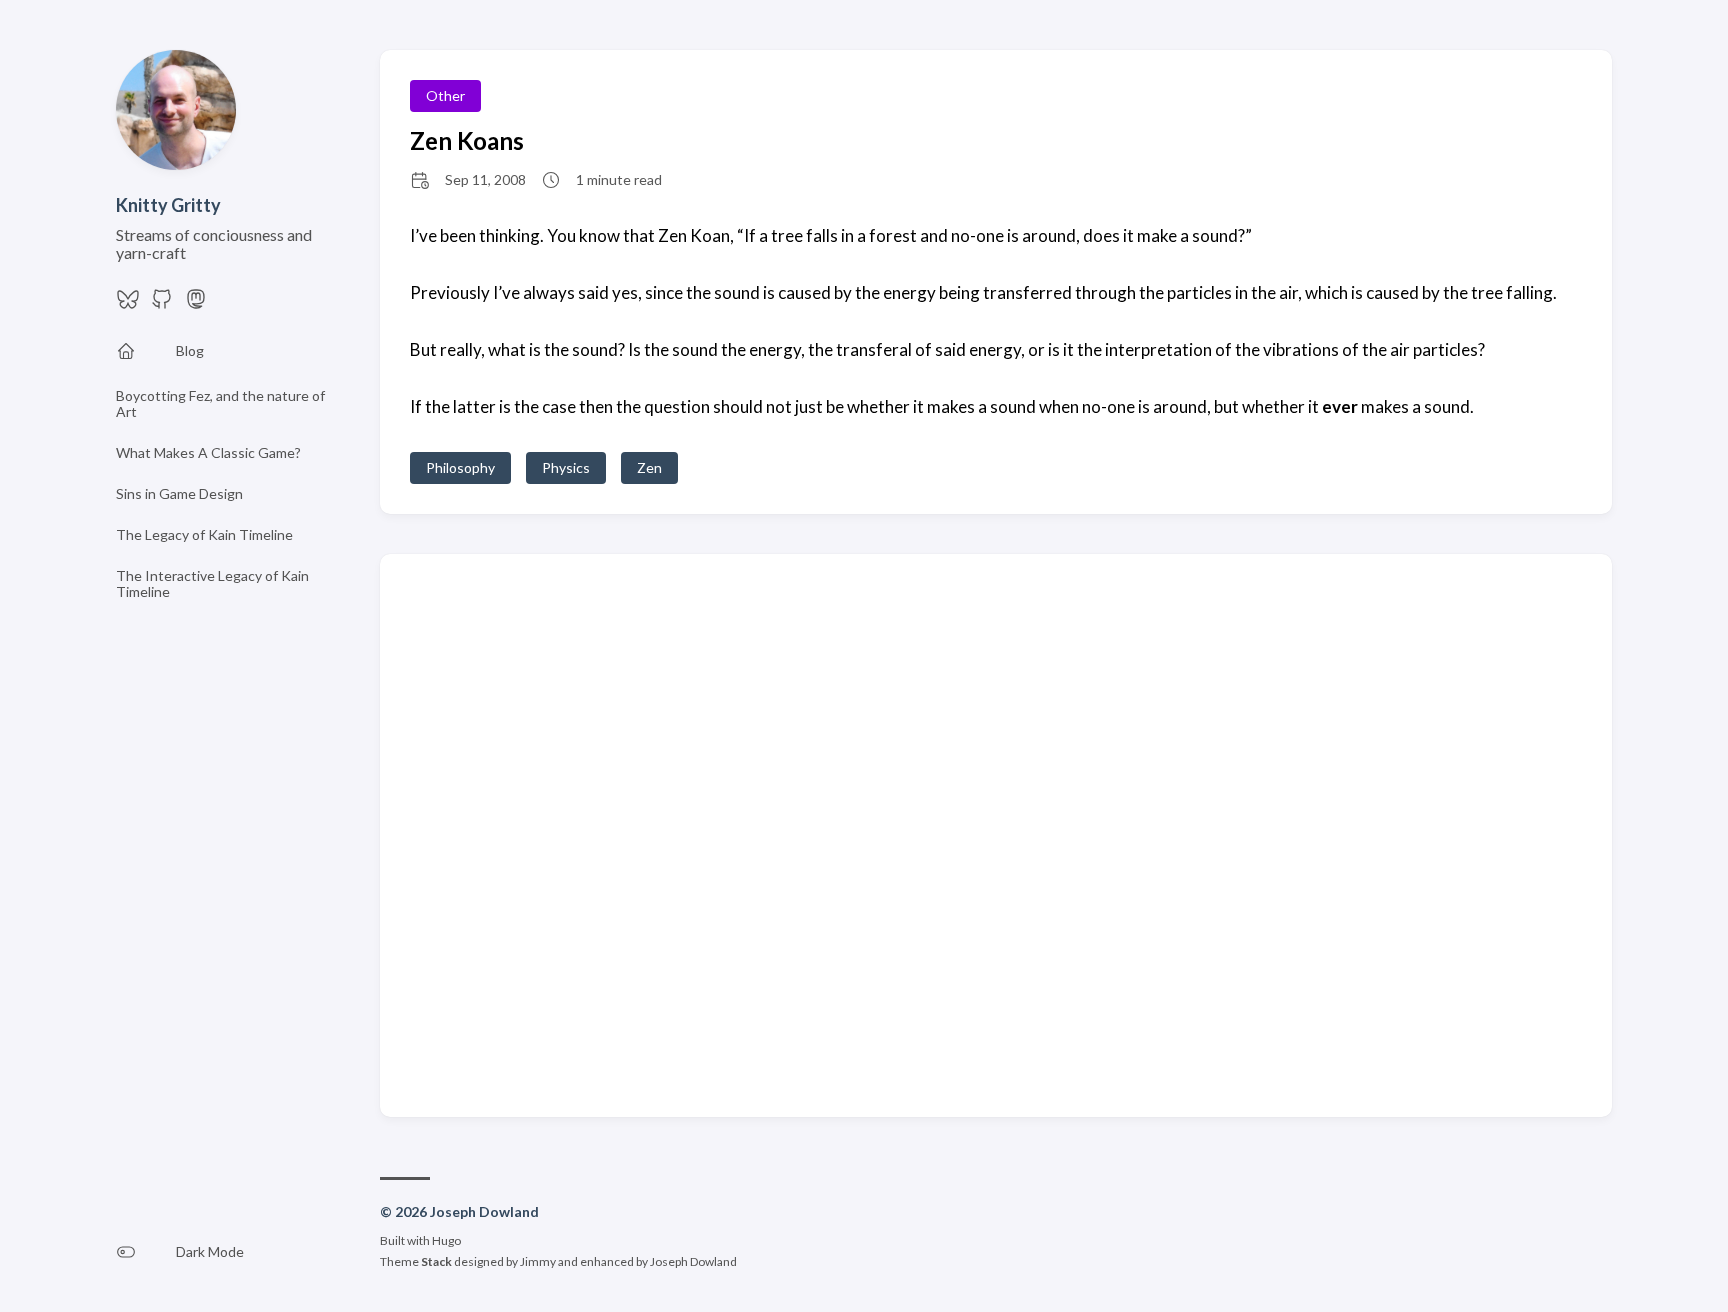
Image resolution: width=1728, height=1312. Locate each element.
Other (445, 95)
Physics (566, 467)
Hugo (446, 1240)
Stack (436, 1261)
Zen (649, 467)
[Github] (162, 304)
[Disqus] (996, 834)
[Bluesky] (128, 304)
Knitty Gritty (168, 205)
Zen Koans (467, 140)
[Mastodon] (196, 304)
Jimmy (538, 1261)
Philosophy (460, 467)
